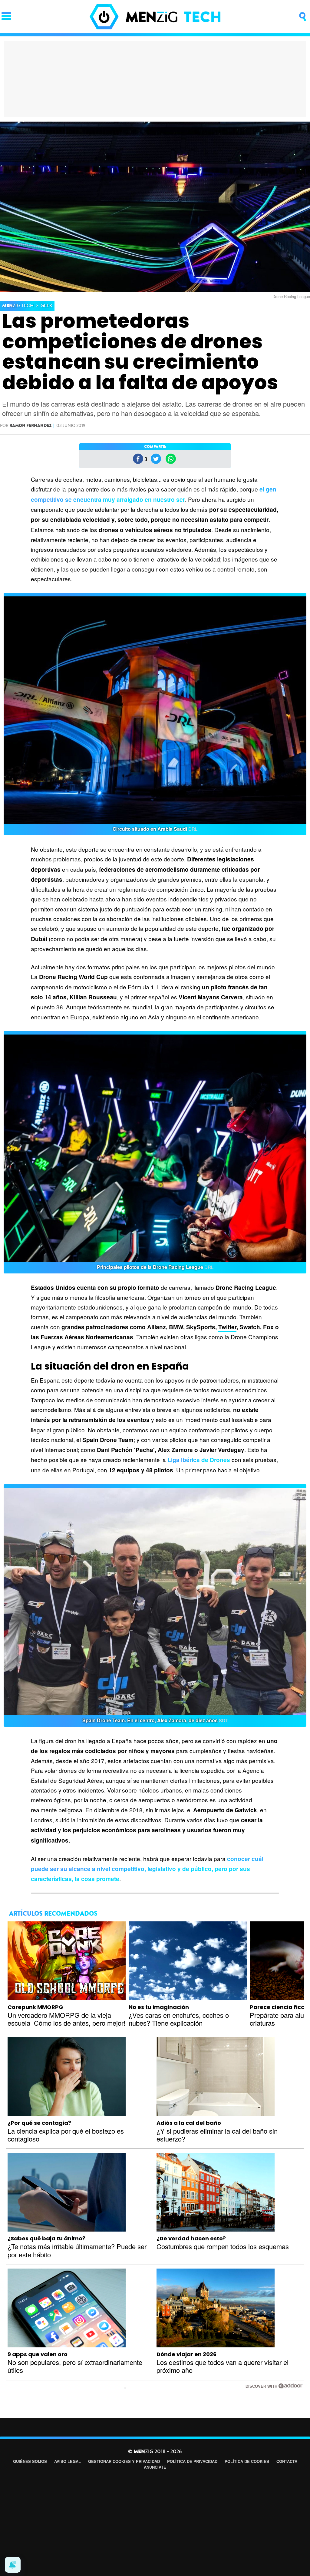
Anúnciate (155, 2467)
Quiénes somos (30, 2461)
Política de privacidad (192, 2461)
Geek (46, 306)
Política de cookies (247, 2461)
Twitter (227, 1327)
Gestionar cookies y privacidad (124, 2461)
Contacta (287, 2461)
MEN (18, 306)
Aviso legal (68, 2461)
